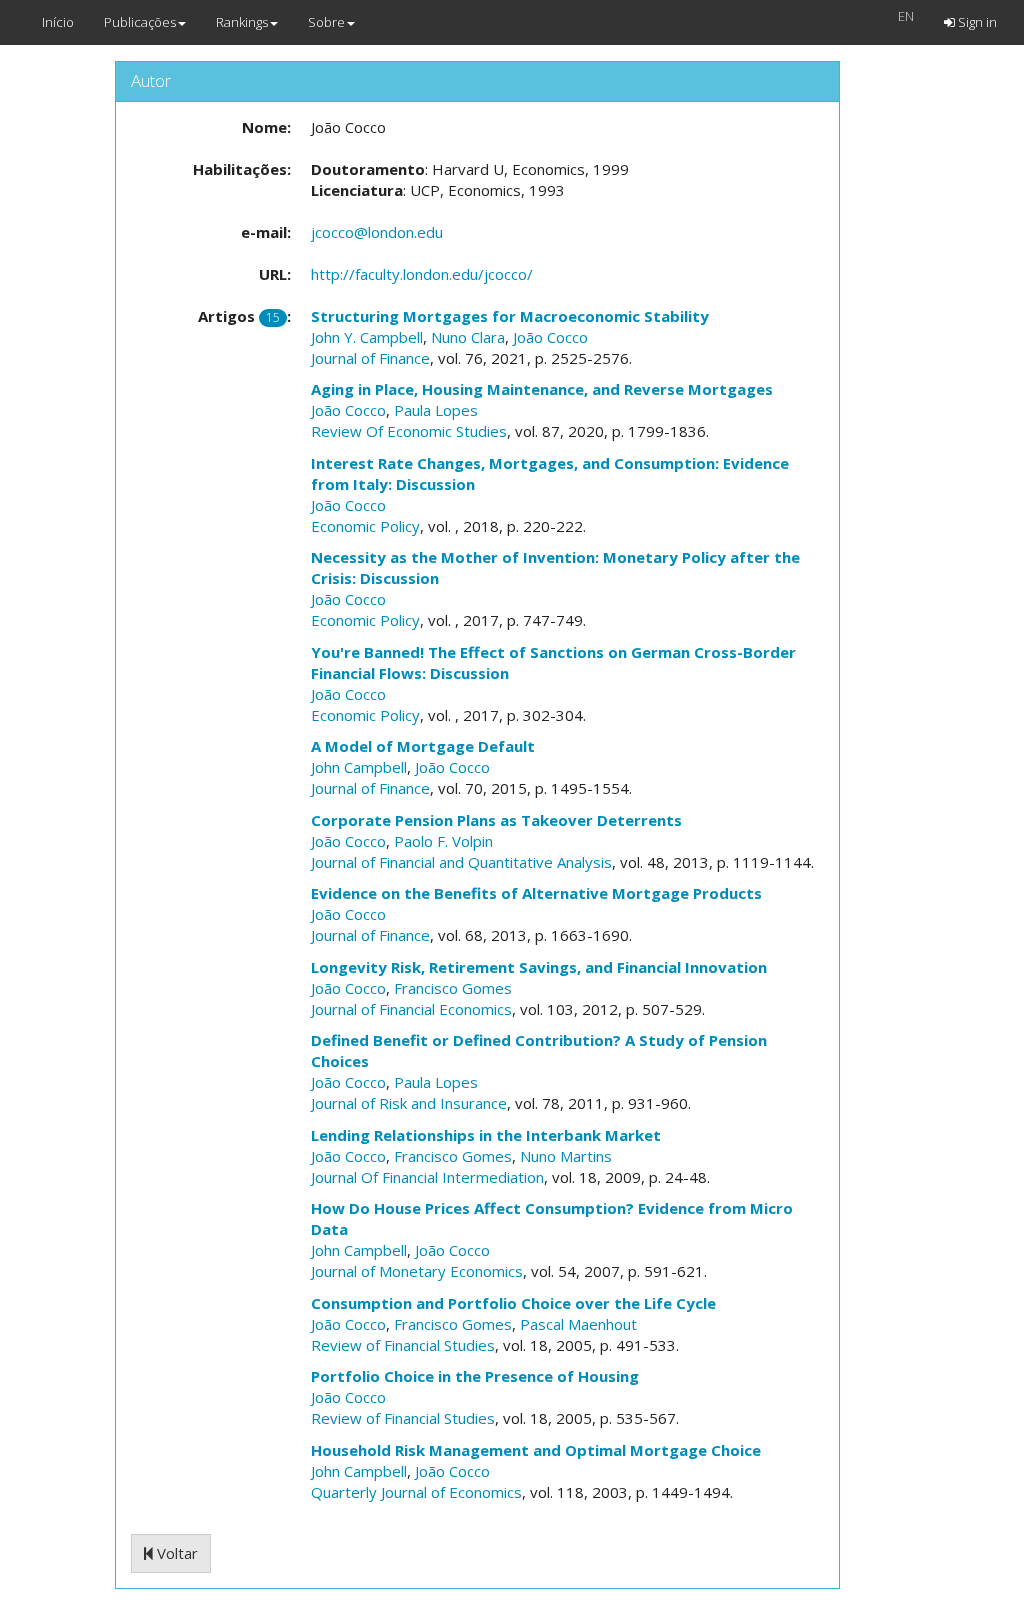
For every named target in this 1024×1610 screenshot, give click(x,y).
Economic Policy (365, 526)
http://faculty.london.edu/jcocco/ (422, 274)
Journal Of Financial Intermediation (427, 1177)
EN (906, 16)
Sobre (326, 22)
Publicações (140, 22)
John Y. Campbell (367, 337)
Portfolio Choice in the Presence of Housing (475, 1376)
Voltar (175, 1553)
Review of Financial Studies (403, 1345)
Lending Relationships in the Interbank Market (486, 1135)
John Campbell (359, 767)
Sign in (976, 22)
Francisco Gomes (453, 988)
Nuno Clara (468, 337)
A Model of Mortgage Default (423, 746)
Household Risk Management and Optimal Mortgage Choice (536, 1450)
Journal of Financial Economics (411, 1009)
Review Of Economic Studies (409, 431)
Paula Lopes (436, 410)
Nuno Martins (566, 1156)
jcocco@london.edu (377, 232)
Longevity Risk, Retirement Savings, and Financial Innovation (539, 967)
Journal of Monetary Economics (417, 1271)
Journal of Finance (370, 358)
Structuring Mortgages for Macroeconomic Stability (510, 316)
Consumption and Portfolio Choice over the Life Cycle (513, 1303)
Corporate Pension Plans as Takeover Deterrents (496, 820)
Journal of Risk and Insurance (409, 1103)
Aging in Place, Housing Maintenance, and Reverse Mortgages (542, 389)
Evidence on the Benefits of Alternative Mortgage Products (536, 893)
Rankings (242, 22)
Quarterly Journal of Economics (416, 1492)
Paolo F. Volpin (443, 841)
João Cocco (550, 337)
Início (58, 22)
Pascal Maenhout (578, 1324)
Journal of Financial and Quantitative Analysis (461, 862)
